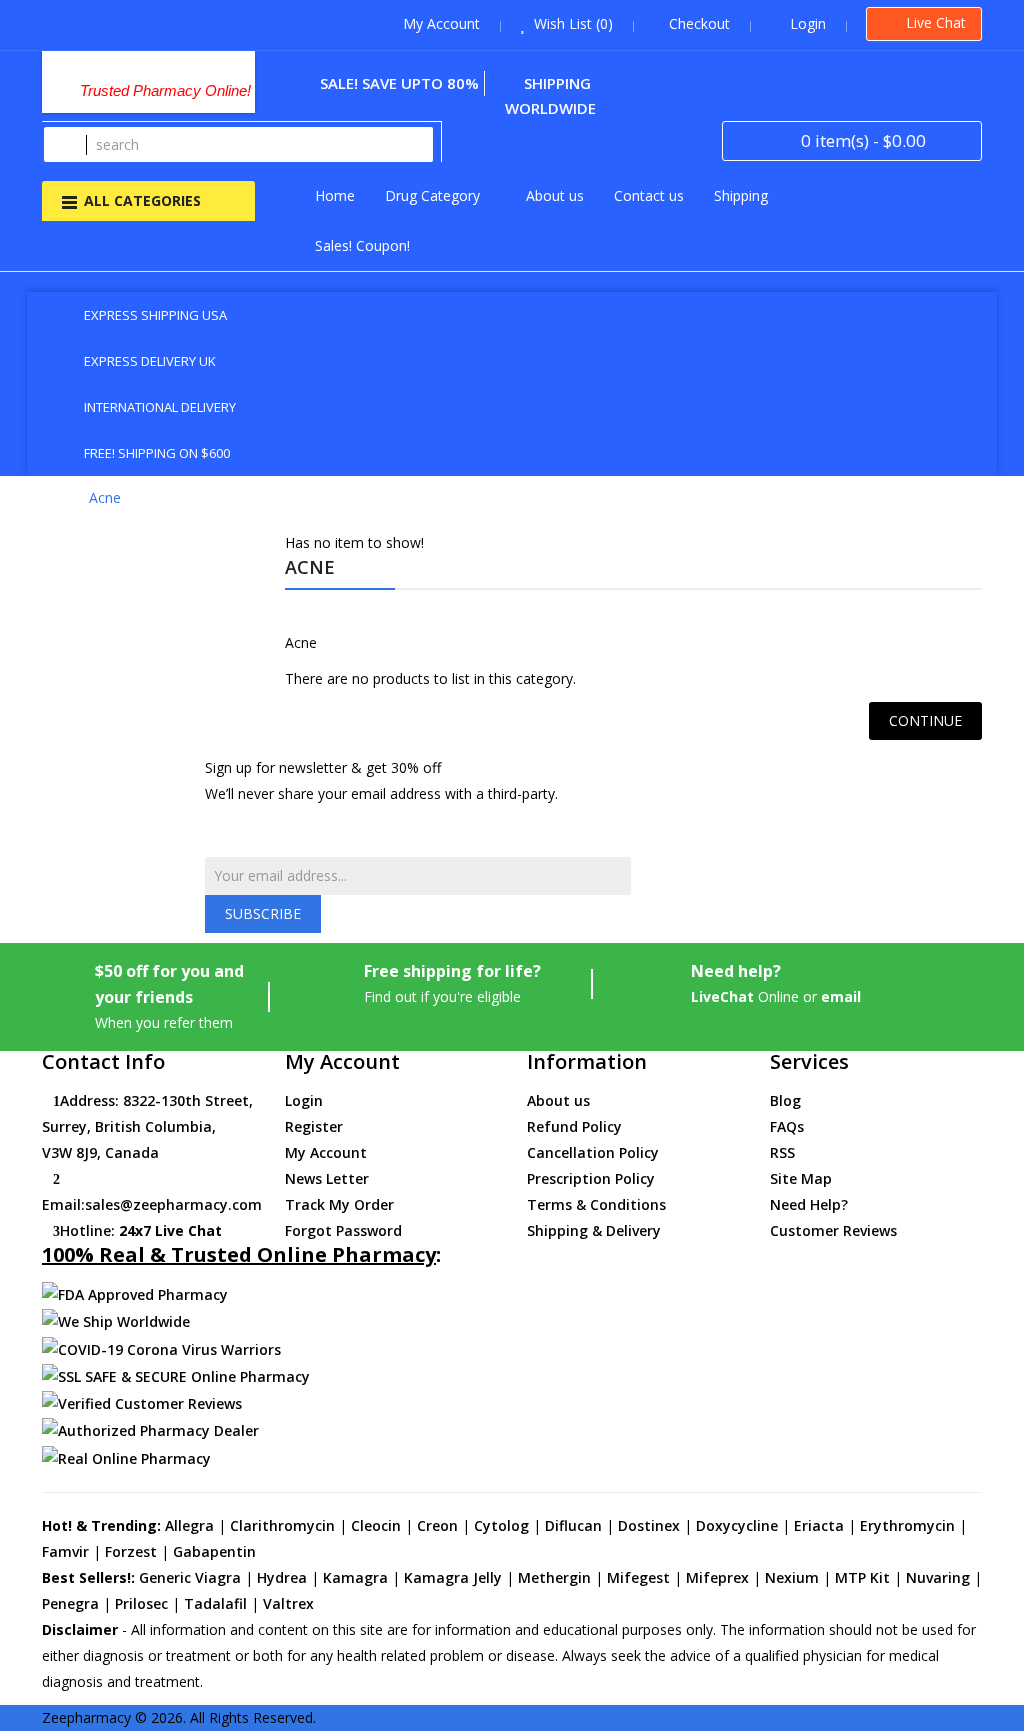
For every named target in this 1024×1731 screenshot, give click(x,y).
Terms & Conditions (596, 1204)
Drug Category (432, 195)
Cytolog (501, 1525)
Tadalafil (215, 1603)
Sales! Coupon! (362, 245)
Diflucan (573, 1525)
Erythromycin (907, 1525)
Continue (925, 720)
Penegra (70, 1603)
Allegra (189, 1525)
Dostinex (649, 1525)
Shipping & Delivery (594, 1230)
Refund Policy (574, 1126)
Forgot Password (343, 1230)
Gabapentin (214, 1551)
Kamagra (355, 1577)
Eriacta (819, 1525)
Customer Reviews (833, 1230)
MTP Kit (862, 1577)
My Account (326, 1152)
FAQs (787, 1126)
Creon (437, 1525)
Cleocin (376, 1525)
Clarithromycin (282, 1525)
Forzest (131, 1551)
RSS (782, 1152)
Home (335, 195)
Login (304, 1100)
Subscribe (263, 913)
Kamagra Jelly (453, 1577)
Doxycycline (737, 1525)
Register (314, 1126)
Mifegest (638, 1577)
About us (555, 195)
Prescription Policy (591, 1178)
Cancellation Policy (593, 1152)
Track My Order (339, 1204)
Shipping (741, 195)
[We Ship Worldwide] (116, 1320)
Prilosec (141, 1603)
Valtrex (288, 1603)
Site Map (801, 1178)
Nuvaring (938, 1577)
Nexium (792, 1577)
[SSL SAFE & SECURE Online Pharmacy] (176, 1375)
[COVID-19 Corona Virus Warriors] (161, 1347)
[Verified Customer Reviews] (142, 1402)
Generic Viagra (190, 1577)
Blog (785, 1100)
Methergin (554, 1577)
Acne (105, 498)
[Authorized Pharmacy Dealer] (150, 1429)
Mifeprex (717, 1577)
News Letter (327, 1178)
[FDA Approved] (135, 1293)
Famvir (65, 1551)
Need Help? (809, 1204)
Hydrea (282, 1577)
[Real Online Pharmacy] (126, 1456)
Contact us (649, 195)
